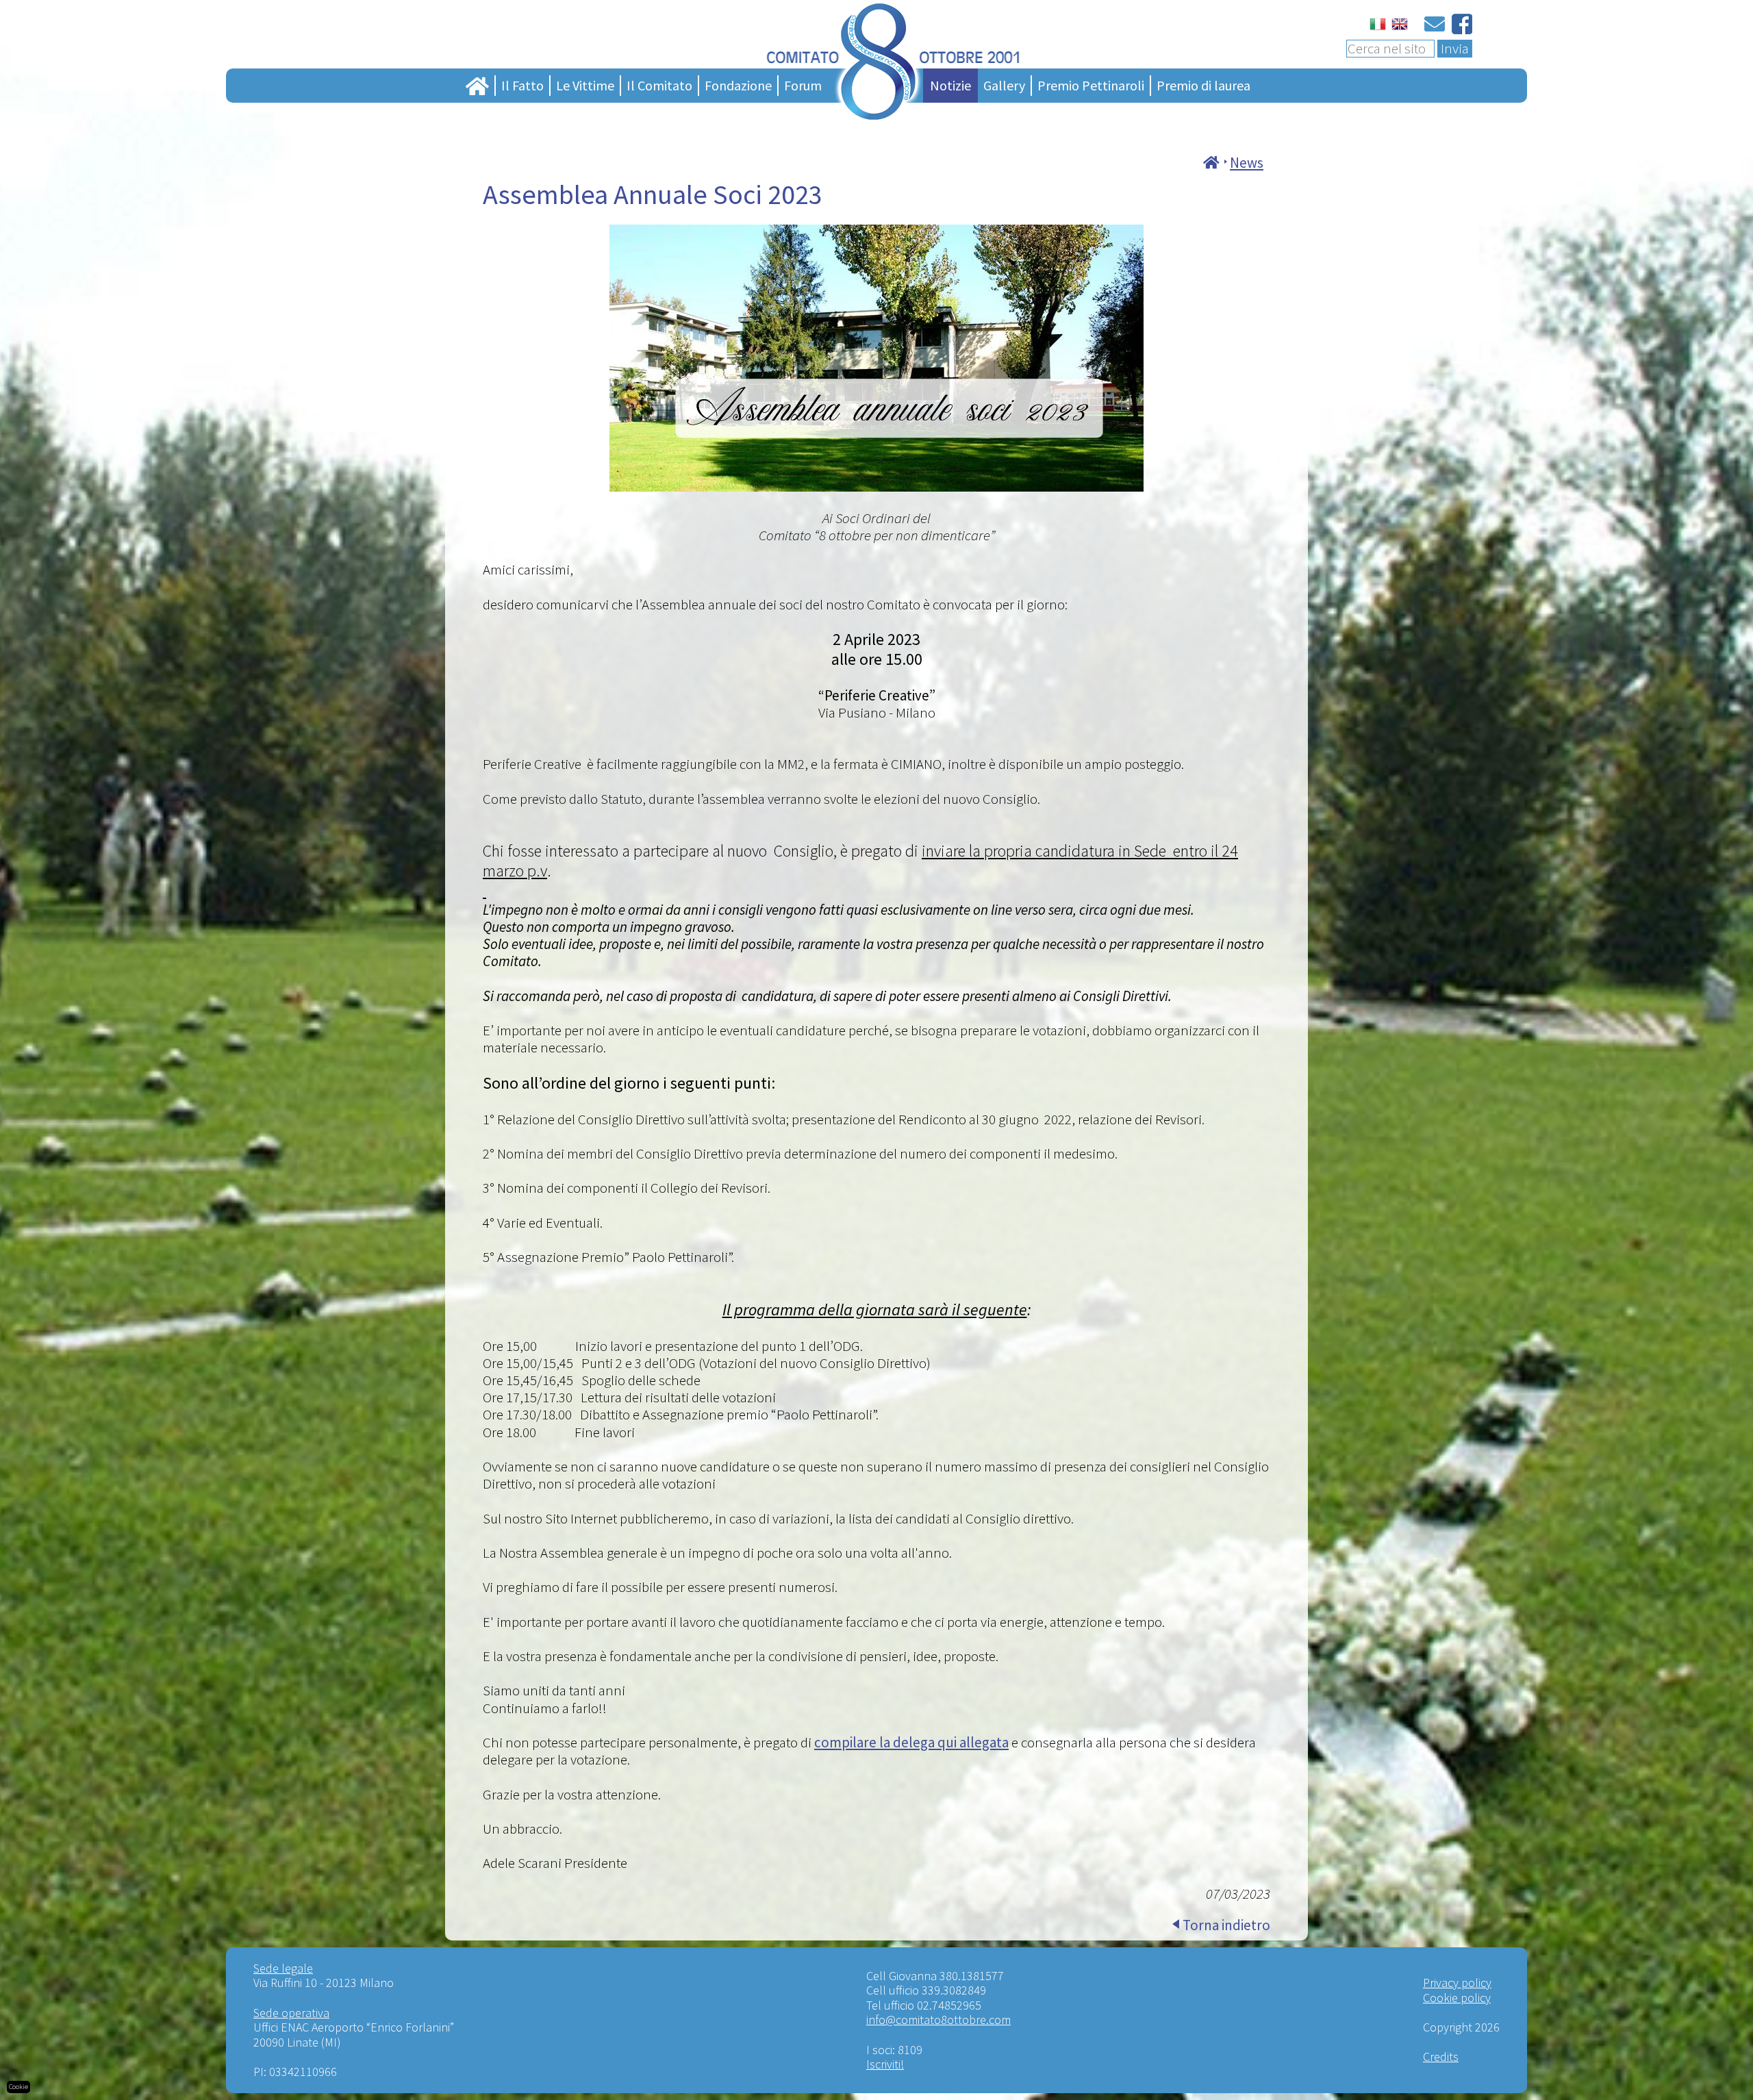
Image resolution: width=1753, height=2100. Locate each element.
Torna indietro (1226, 1925)
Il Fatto (522, 85)
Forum (803, 85)
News (1247, 163)
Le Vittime (585, 85)
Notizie (950, 85)
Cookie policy (1457, 1998)
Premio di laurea (1203, 85)
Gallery (1004, 85)
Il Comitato (659, 85)
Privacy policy (1457, 1983)
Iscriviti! (885, 2064)
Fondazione (738, 85)
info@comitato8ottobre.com (938, 2020)
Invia (1455, 49)
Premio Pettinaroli (1091, 85)
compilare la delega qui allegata (911, 1742)
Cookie (18, 2087)
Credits (1441, 2057)
